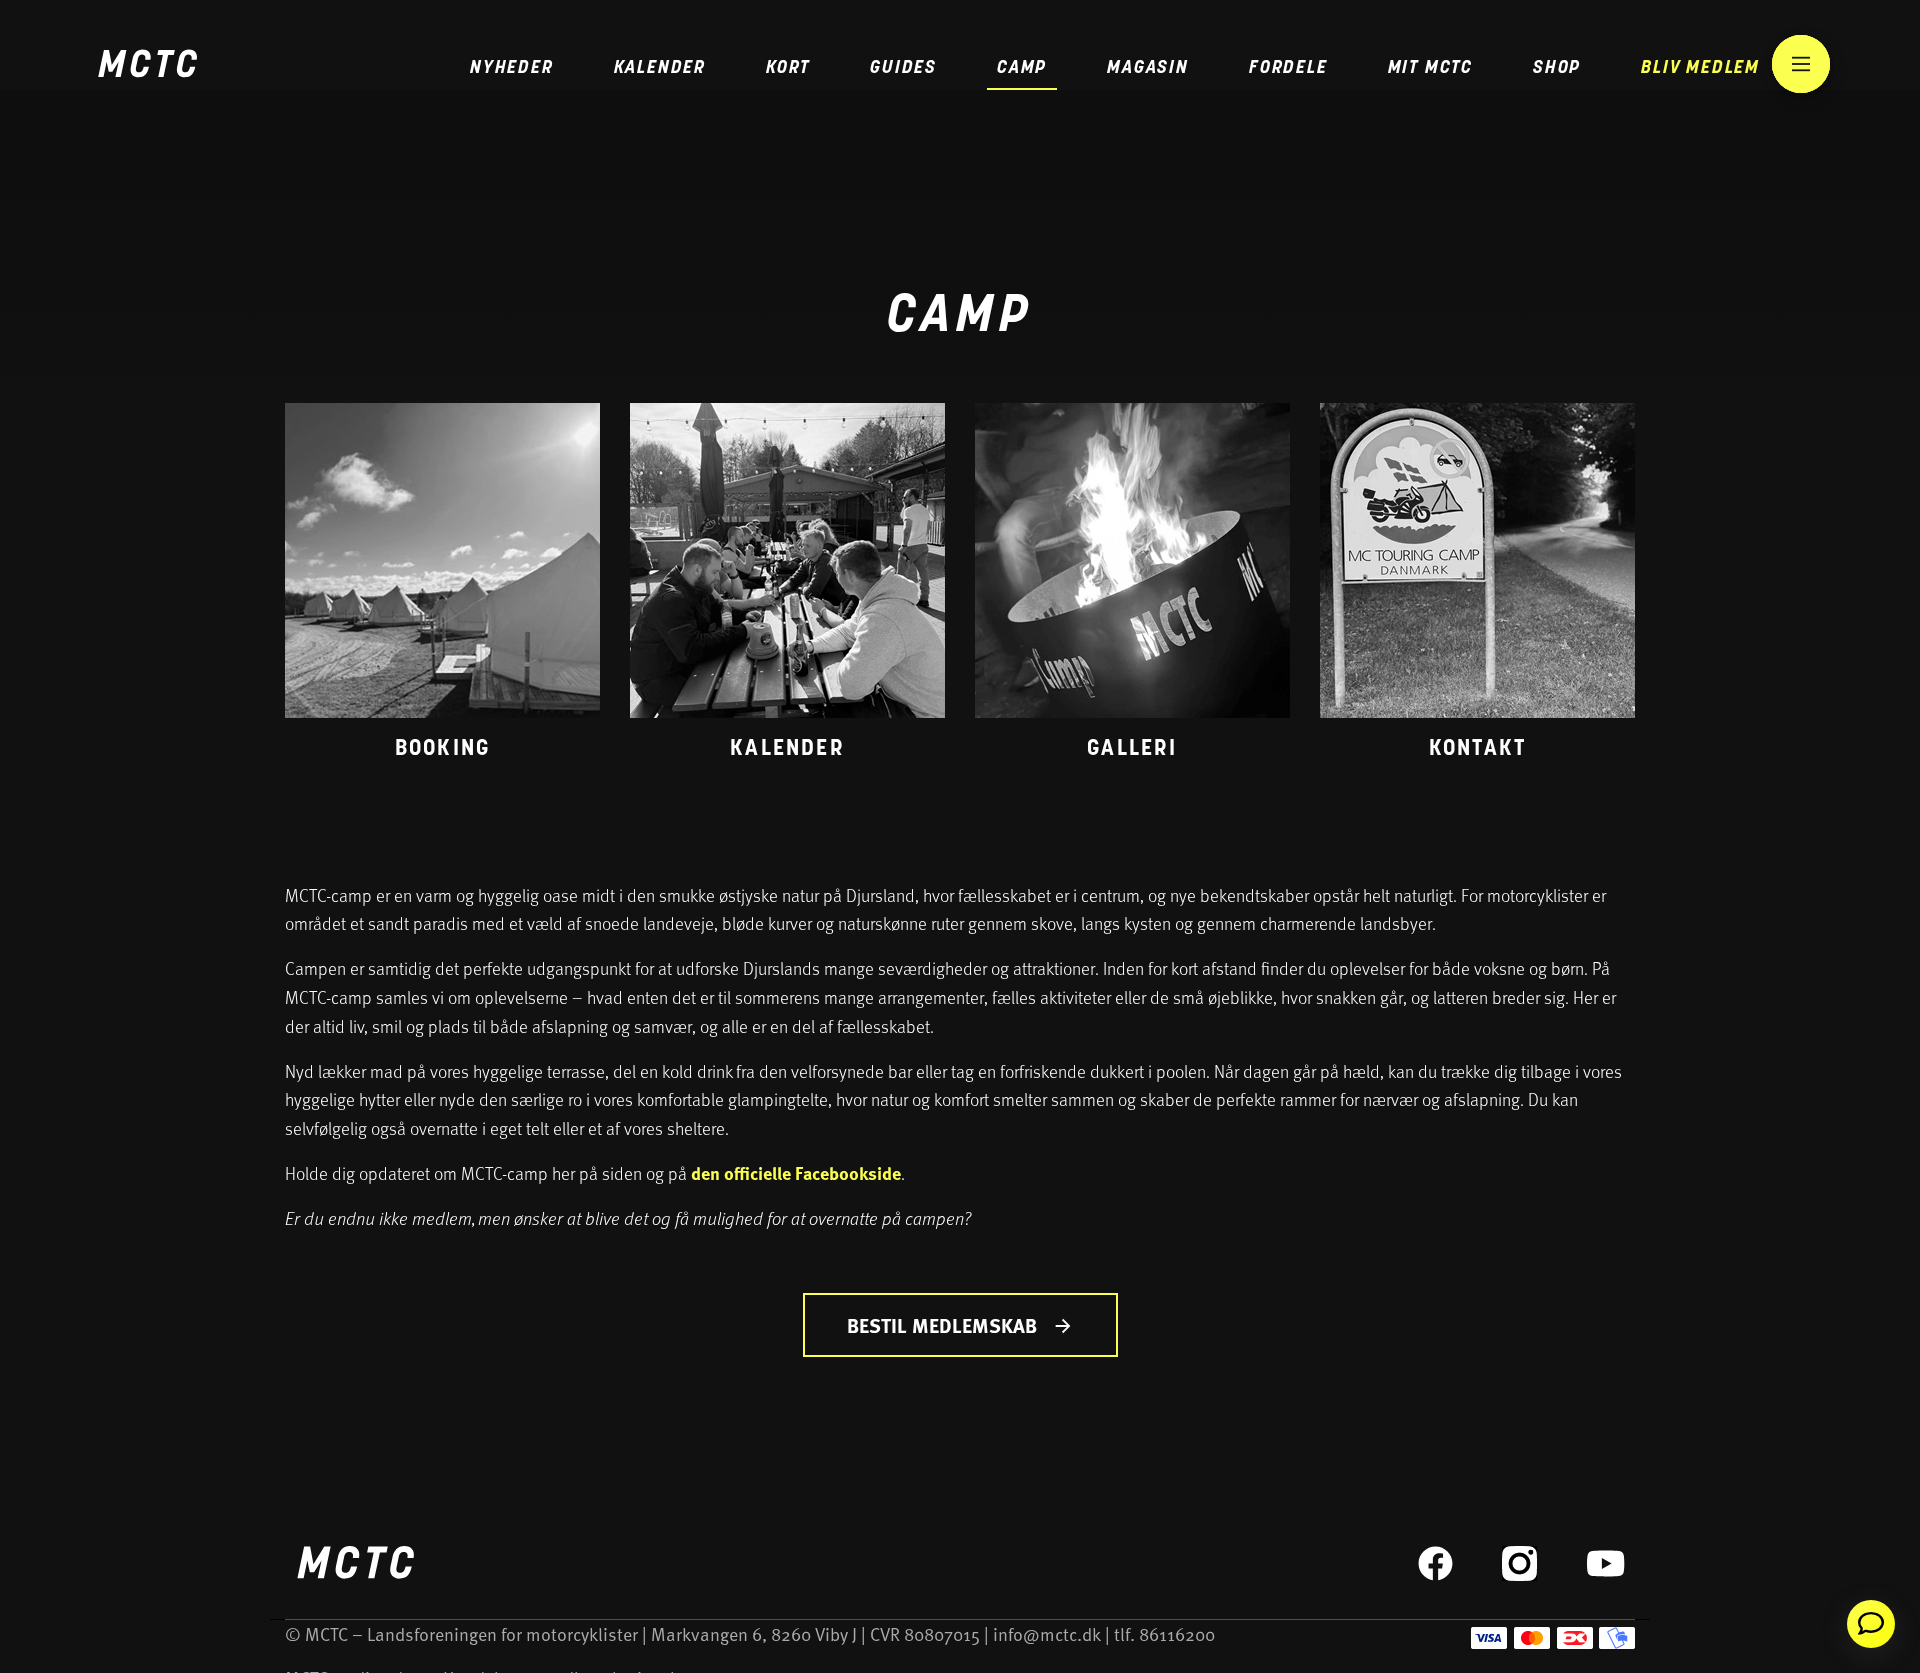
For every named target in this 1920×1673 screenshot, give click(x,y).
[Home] (147, 66)
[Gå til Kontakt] (1477, 587)
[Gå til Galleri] (1132, 587)
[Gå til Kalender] (787, 587)
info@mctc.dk (1047, 1633)
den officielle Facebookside (796, 1173)
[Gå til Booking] (442, 587)
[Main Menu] (1801, 64)
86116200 (1177, 1633)
